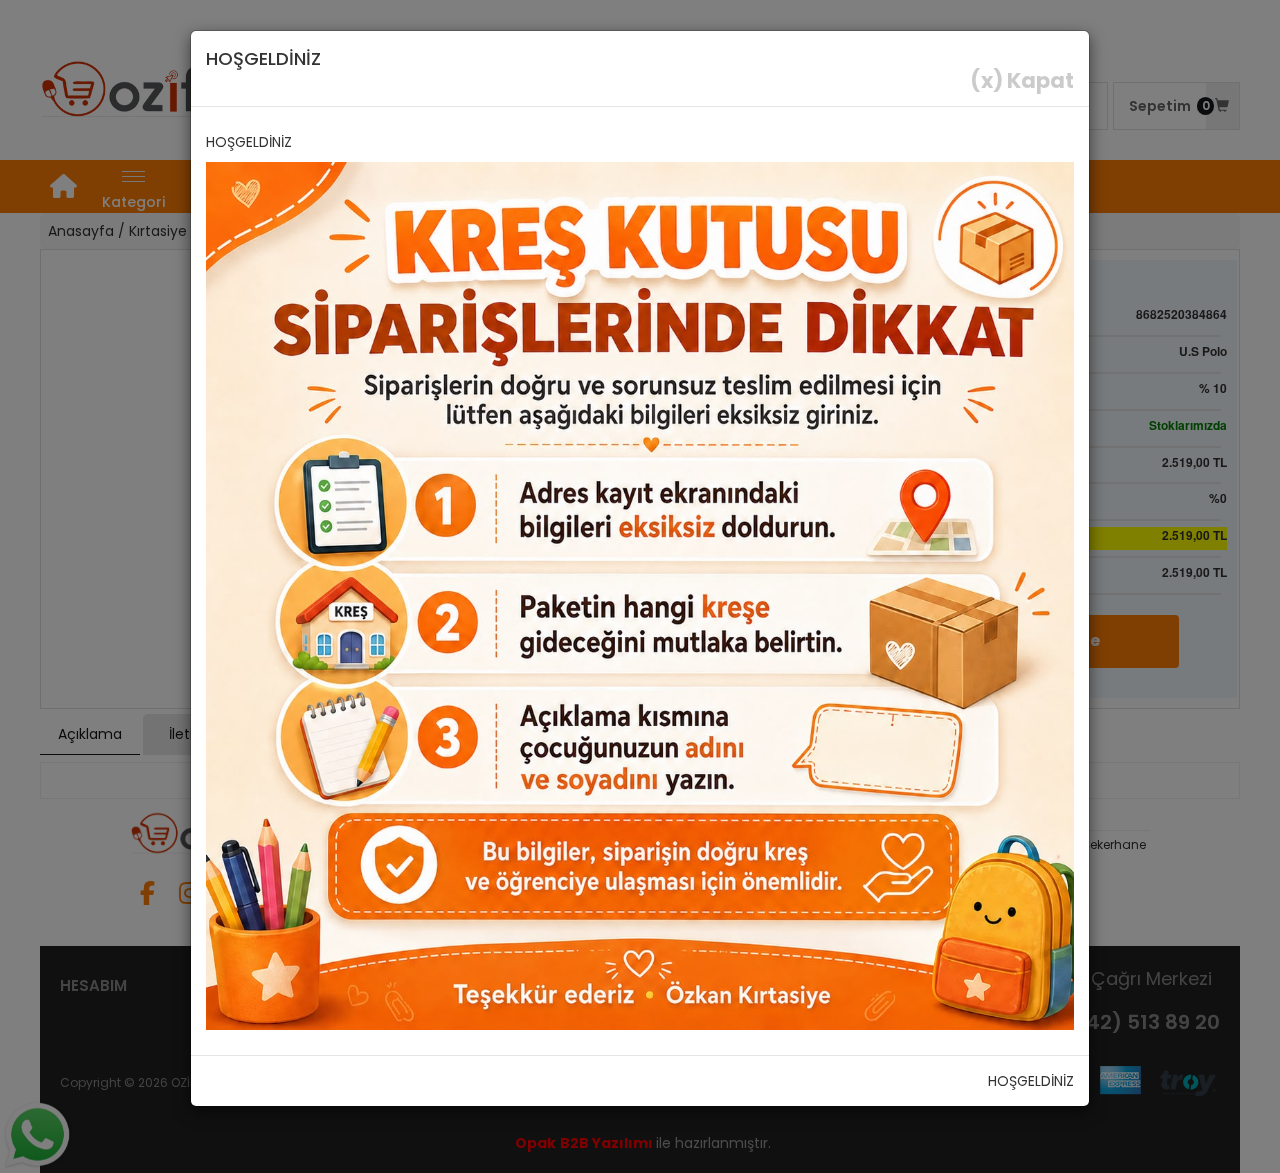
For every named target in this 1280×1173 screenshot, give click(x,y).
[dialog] (640, 586)
